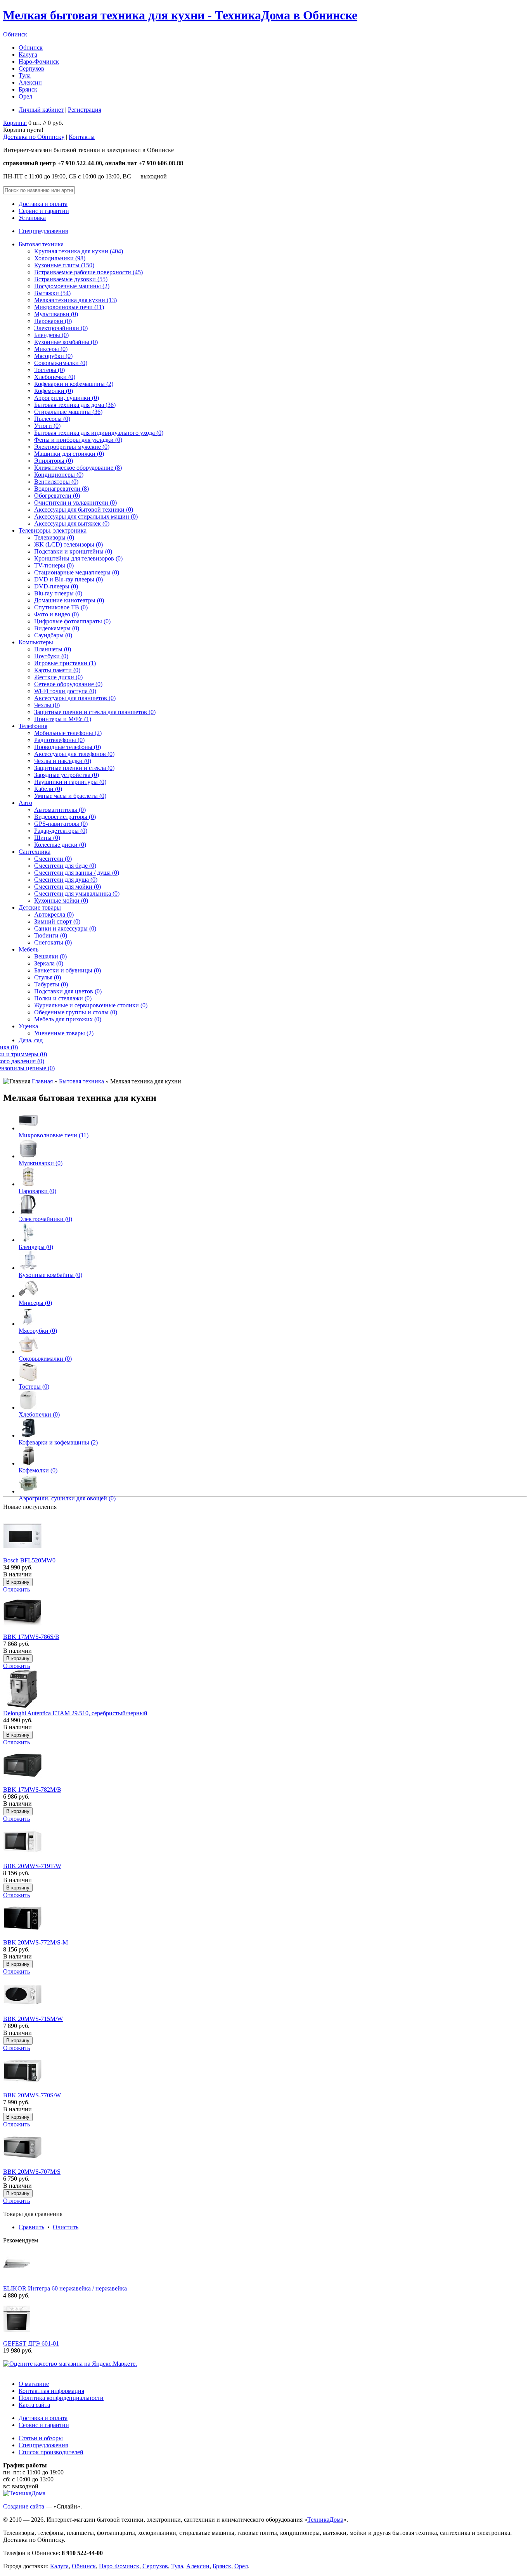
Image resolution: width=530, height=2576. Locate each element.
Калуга (28, 54)
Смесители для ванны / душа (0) (77, 873)
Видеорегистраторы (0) (65, 817)
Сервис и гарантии (44, 211)
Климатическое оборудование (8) (78, 468)
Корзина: (15, 123)
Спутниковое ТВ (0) (61, 607)
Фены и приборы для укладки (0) (78, 440)
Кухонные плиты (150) (64, 265)
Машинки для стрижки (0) (69, 454)
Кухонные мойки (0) (61, 900)
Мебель (29, 949)
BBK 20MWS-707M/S (32, 2172)
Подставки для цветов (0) (68, 991)
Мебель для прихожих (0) (68, 1019)
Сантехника (35, 852)
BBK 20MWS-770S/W (32, 2095)
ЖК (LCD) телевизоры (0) (68, 544)
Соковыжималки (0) (61, 363)
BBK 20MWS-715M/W (33, 2019)
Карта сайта (34, 2405)
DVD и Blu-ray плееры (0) (68, 579)
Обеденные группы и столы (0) (76, 1012)
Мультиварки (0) (56, 314)
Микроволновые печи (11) (69, 307)
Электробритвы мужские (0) (72, 447)
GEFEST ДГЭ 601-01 (31, 2343)
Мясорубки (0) (53, 356)
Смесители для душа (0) (66, 880)
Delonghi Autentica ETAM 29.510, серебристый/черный (75, 1713)
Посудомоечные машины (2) (72, 286)
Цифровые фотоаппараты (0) (72, 621)
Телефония (33, 726)
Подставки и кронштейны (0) (73, 551)
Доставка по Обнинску (34, 137)
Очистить (66, 2227)
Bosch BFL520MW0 (29, 1560)
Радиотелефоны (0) (59, 740)
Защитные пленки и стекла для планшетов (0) (95, 712)
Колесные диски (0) (60, 845)
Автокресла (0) (54, 914)
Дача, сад (31, 1040)
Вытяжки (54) (52, 293)
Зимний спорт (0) (57, 921)
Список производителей (51, 2452)
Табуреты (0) (51, 984)
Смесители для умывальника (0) (77, 894)
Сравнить (31, 2227)
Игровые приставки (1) (65, 663)
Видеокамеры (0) (57, 628)
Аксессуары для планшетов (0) (75, 698)
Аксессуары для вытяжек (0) (72, 523)
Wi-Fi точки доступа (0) (65, 691)
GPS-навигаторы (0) (61, 824)
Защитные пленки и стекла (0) (74, 768)
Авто (25, 803)
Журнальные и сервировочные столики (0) (91, 1005)
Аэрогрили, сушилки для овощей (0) (67, 1498)
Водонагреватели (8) (61, 489)
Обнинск (15, 34)
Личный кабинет (41, 110)
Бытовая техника (41, 244)
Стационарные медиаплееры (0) (77, 572)
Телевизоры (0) (54, 537)
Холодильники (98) (60, 258)
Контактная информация (51, 2391)
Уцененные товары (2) (64, 1033)
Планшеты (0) (53, 649)
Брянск (28, 89)
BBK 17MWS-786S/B (31, 1637)
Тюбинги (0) (51, 935)
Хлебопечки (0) (55, 377)
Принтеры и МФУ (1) (63, 719)
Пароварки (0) (53, 321)
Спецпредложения (43, 231)
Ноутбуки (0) (51, 656)
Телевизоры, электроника (53, 530)
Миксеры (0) (51, 349)
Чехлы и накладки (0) (63, 761)
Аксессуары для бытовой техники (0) (84, 509)
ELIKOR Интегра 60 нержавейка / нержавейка (65, 2288)
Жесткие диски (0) (58, 677)
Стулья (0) (48, 977)
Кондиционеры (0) (59, 475)
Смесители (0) (53, 859)
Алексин (30, 82)
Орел (25, 96)
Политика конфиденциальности (61, 2398)
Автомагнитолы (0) (60, 810)
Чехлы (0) (47, 705)
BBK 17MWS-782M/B (32, 1790)
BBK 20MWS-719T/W (32, 1866)
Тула (25, 75)
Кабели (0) (48, 789)
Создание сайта (24, 2506)
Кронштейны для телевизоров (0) (78, 558)
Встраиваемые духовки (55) (71, 279)
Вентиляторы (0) (56, 482)
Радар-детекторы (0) (61, 831)
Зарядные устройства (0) (67, 775)
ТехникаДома (325, 2520)
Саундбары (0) (53, 635)
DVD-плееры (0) (56, 586)
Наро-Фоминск (39, 61)
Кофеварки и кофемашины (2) (74, 384)
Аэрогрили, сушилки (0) (67, 398)
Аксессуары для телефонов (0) (74, 754)
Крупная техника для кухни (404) (79, 251)
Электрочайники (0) (61, 328)
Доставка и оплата (43, 204)
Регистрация (85, 110)
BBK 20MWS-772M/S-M (36, 1942)
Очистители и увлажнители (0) (75, 503)
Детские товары (40, 907)
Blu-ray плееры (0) (58, 593)
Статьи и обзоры (41, 2438)
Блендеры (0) (51, 335)
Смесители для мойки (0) (68, 887)
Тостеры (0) (49, 370)
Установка (32, 218)
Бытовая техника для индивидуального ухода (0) (99, 433)
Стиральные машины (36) (68, 412)
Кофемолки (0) (54, 391)
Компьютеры (36, 642)
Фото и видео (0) (56, 614)
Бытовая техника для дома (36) (75, 405)
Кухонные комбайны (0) (66, 342)
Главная (42, 1081)
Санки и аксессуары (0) (65, 928)
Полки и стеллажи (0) (63, 998)
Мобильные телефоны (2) (68, 733)
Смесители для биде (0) (65, 866)
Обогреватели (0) (57, 496)
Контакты (82, 137)
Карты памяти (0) (57, 670)
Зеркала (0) (49, 963)
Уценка (28, 1026)
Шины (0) (47, 838)
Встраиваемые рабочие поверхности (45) (88, 272)
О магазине (34, 2384)
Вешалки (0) (50, 956)
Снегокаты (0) (53, 942)
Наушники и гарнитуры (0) (70, 782)
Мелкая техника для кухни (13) (75, 300)
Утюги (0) (47, 426)
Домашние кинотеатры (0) (69, 600)
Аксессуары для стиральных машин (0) (86, 516)
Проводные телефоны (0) (68, 747)
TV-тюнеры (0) (54, 565)
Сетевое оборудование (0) (68, 684)
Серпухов (31, 68)
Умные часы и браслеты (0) (70, 796)
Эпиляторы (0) (54, 461)
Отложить (16, 1589)
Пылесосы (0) (52, 419)
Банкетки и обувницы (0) (68, 970)
